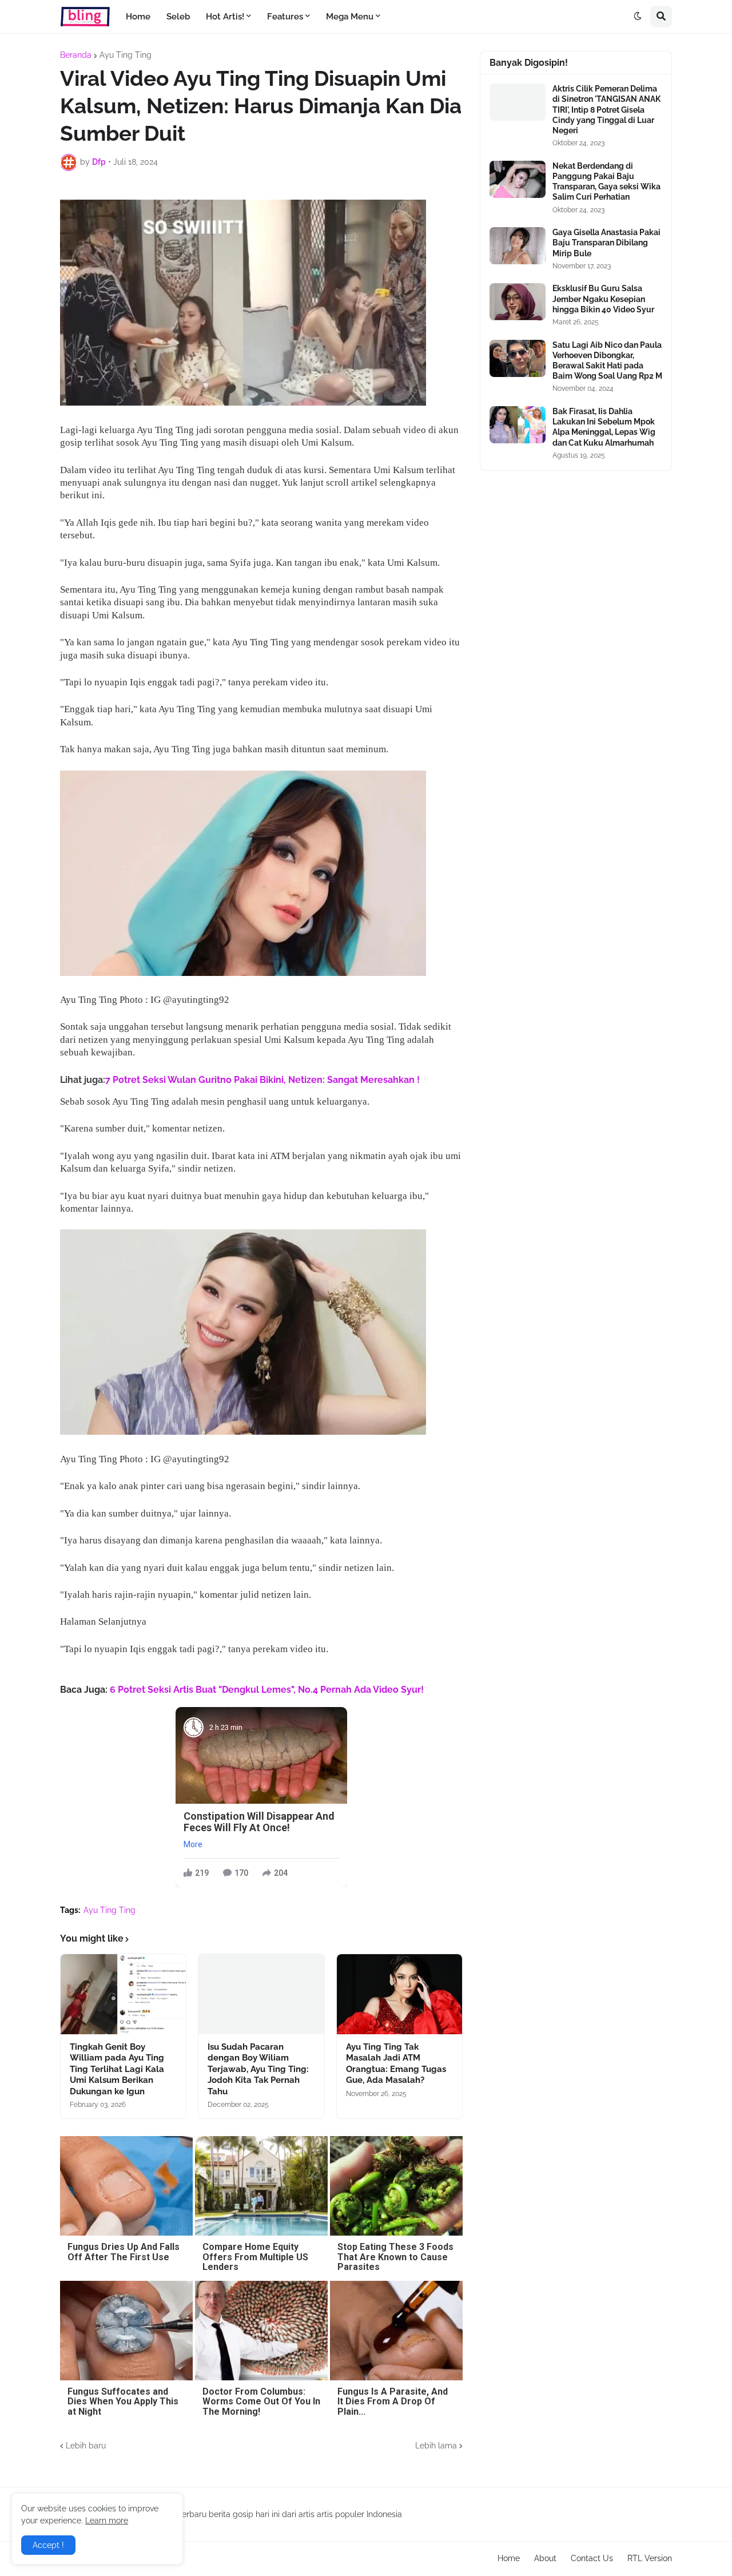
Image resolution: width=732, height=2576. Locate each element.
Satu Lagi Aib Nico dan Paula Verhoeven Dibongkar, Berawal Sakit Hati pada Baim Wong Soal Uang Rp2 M (607, 361)
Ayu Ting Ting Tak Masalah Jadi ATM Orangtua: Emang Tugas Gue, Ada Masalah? (396, 2064)
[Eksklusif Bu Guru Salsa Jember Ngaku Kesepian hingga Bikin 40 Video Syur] (518, 302)
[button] (638, 17)
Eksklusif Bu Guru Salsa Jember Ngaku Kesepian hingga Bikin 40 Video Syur (603, 299)
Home (509, 2558)
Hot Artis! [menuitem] (225, 17)
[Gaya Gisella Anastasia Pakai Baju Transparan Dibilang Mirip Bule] (518, 246)
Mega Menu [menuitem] (350, 17)
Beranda (76, 55)
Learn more (107, 2521)
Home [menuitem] (138, 17)
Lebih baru (86, 2446)
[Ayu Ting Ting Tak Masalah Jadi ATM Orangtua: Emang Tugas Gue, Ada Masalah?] (399, 1994)
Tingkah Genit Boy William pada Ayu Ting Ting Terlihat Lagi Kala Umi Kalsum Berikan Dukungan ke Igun (117, 2069)
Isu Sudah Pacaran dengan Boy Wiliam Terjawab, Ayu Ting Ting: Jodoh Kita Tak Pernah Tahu (258, 2069)
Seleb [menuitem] (178, 17)
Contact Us (592, 2558)
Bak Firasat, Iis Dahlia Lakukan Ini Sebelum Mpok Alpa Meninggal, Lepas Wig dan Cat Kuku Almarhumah (604, 427)
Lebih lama (436, 2446)
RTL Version (650, 2558)
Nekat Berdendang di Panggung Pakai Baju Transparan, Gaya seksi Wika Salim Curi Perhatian (606, 182)
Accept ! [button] (48, 2545)
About (545, 2558)
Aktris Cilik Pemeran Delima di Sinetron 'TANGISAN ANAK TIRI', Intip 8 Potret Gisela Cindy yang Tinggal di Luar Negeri (606, 110)
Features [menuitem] (285, 17)
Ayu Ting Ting (126, 55)
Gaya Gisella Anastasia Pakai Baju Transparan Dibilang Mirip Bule (606, 243)
